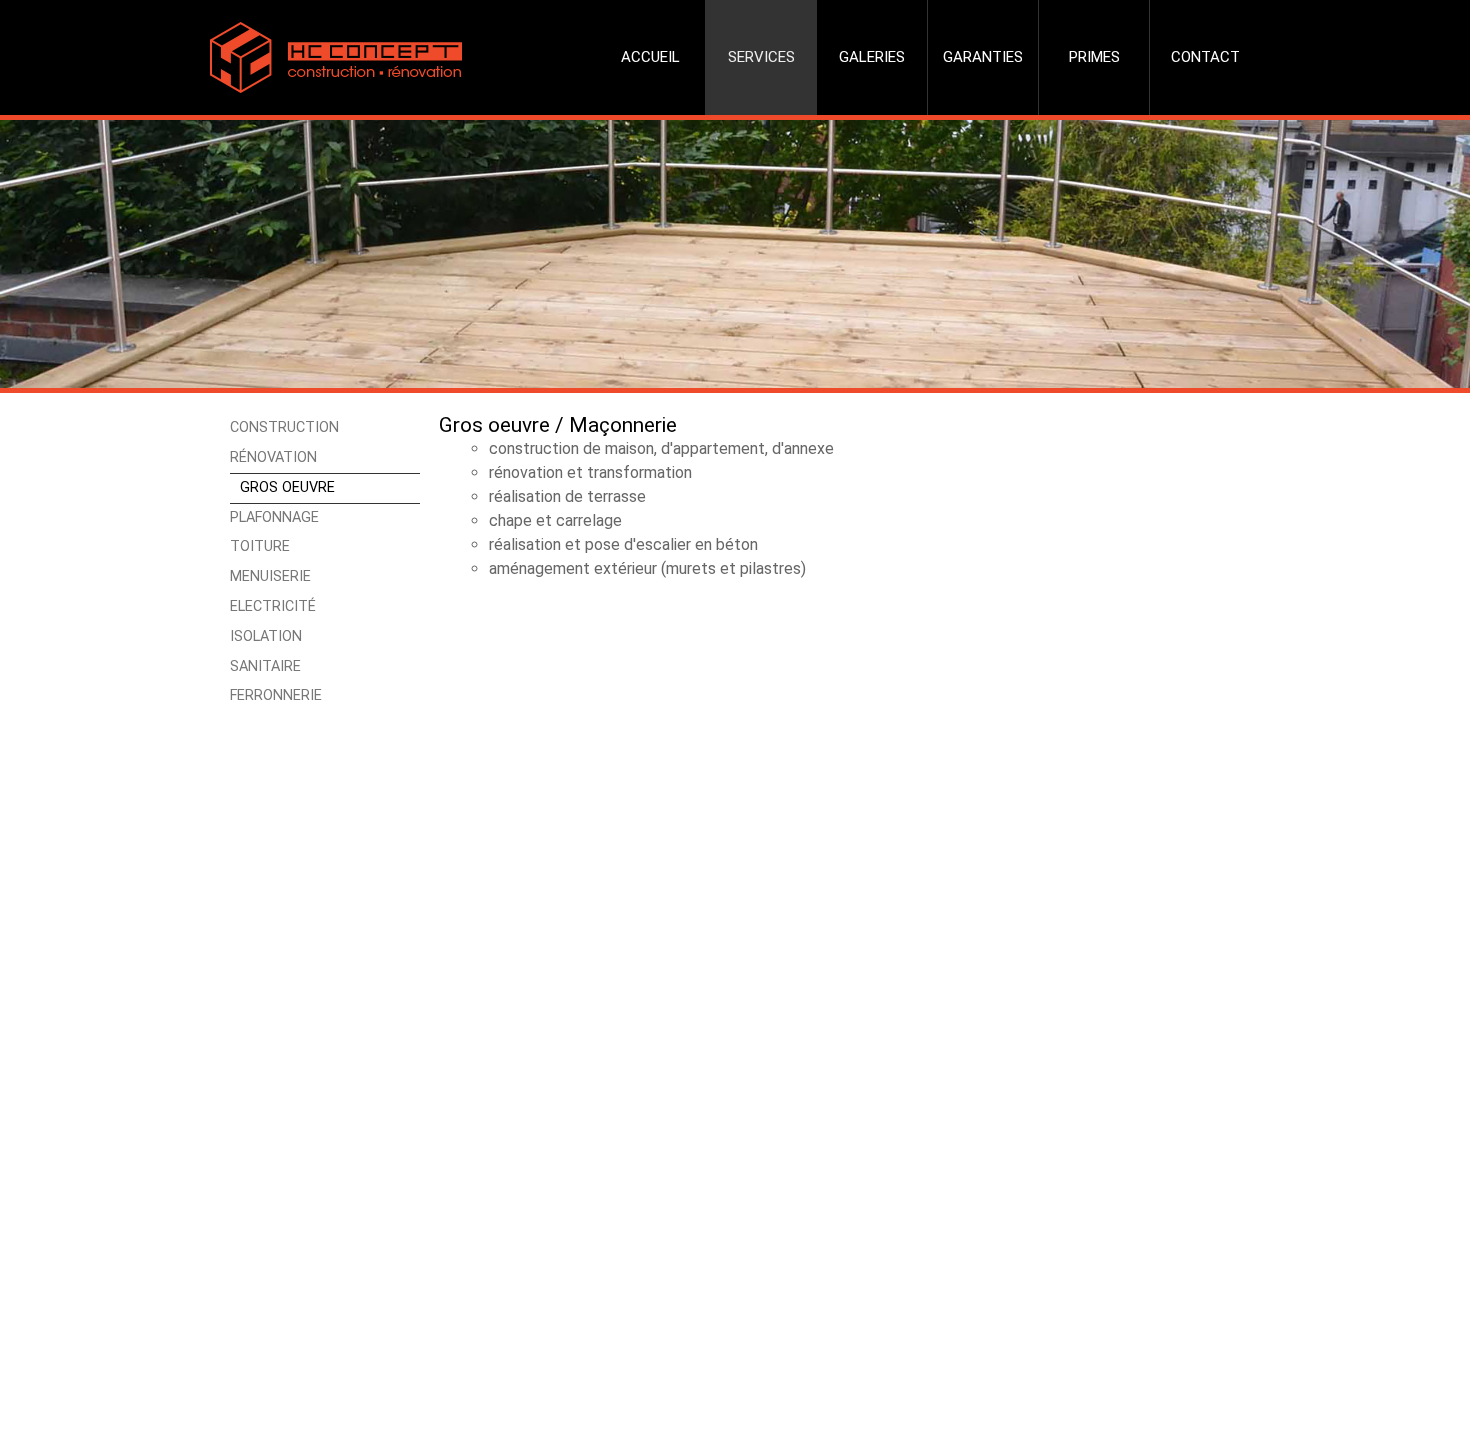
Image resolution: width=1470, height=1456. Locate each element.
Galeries (872, 57)
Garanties (983, 57)
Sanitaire (265, 666)
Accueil (650, 57)
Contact (1205, 57)
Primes (1094, 57)
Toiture (260, 546)
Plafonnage (274, 517)
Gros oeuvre (287, 487)
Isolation (266, 636)
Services (761, 57)
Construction (284, 427)
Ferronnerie (276, 695)
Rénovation (273, 457)
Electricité (273, 606)
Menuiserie (270, 576)
